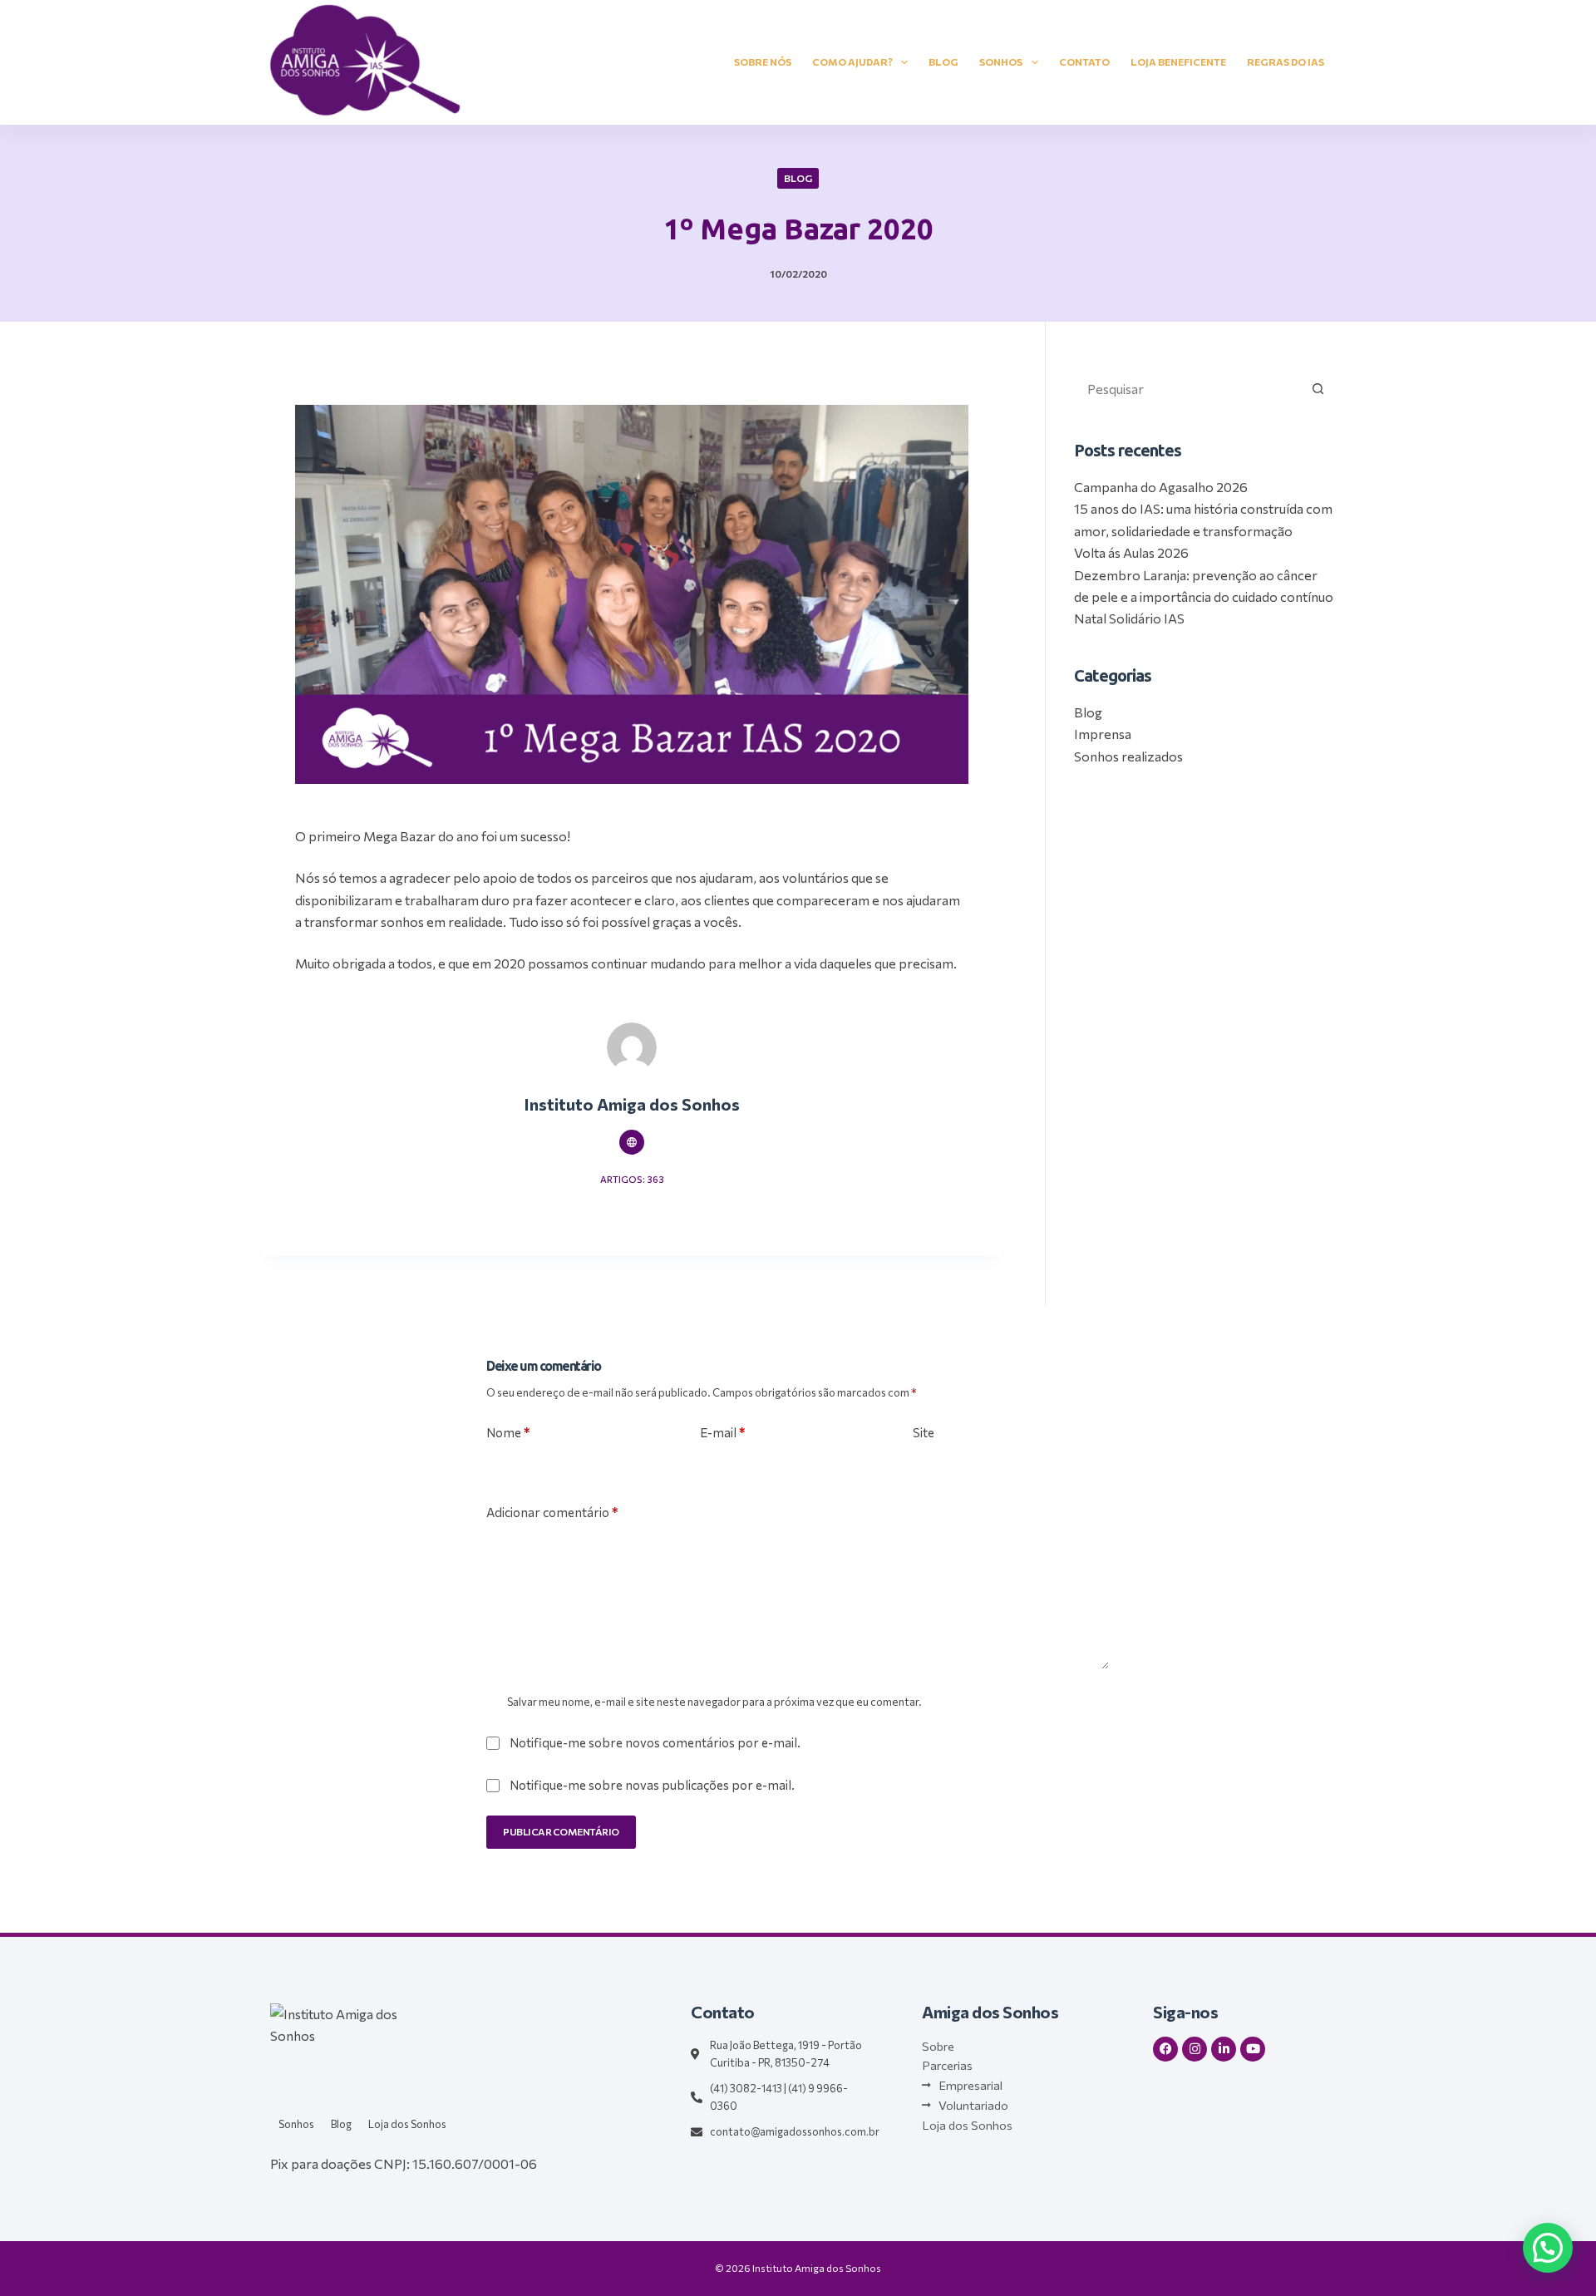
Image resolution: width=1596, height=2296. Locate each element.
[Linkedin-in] (1224, 2049)
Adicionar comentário (552, 1512)
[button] (1548, 2248)
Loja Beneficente (1178, 62)
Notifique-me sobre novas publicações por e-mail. (652, 1785)
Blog (943, 62)
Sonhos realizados (1128, 756)
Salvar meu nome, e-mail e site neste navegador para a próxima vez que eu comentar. (714, 1702)
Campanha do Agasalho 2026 (1161, 487)
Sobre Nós (763, 62)
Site (924, 1432)
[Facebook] (1165, 2049)
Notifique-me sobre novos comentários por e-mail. (655, 1742)
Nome (508, 1432)
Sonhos (1001, 62)
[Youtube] (1253, 2049)
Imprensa (1103, 734)
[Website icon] (632, 1142)
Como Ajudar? (852, 62)
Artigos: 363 (632, 1179)
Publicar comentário (561, 1831)
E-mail (722, 1432)
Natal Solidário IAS (1129, 618)
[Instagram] (1195, 2049)
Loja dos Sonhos (407, 2124)
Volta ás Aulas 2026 (1131, 552)
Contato (1084, 62)
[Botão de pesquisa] (1318, 388)
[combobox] (1188, 388)
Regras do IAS (1286, 62)
